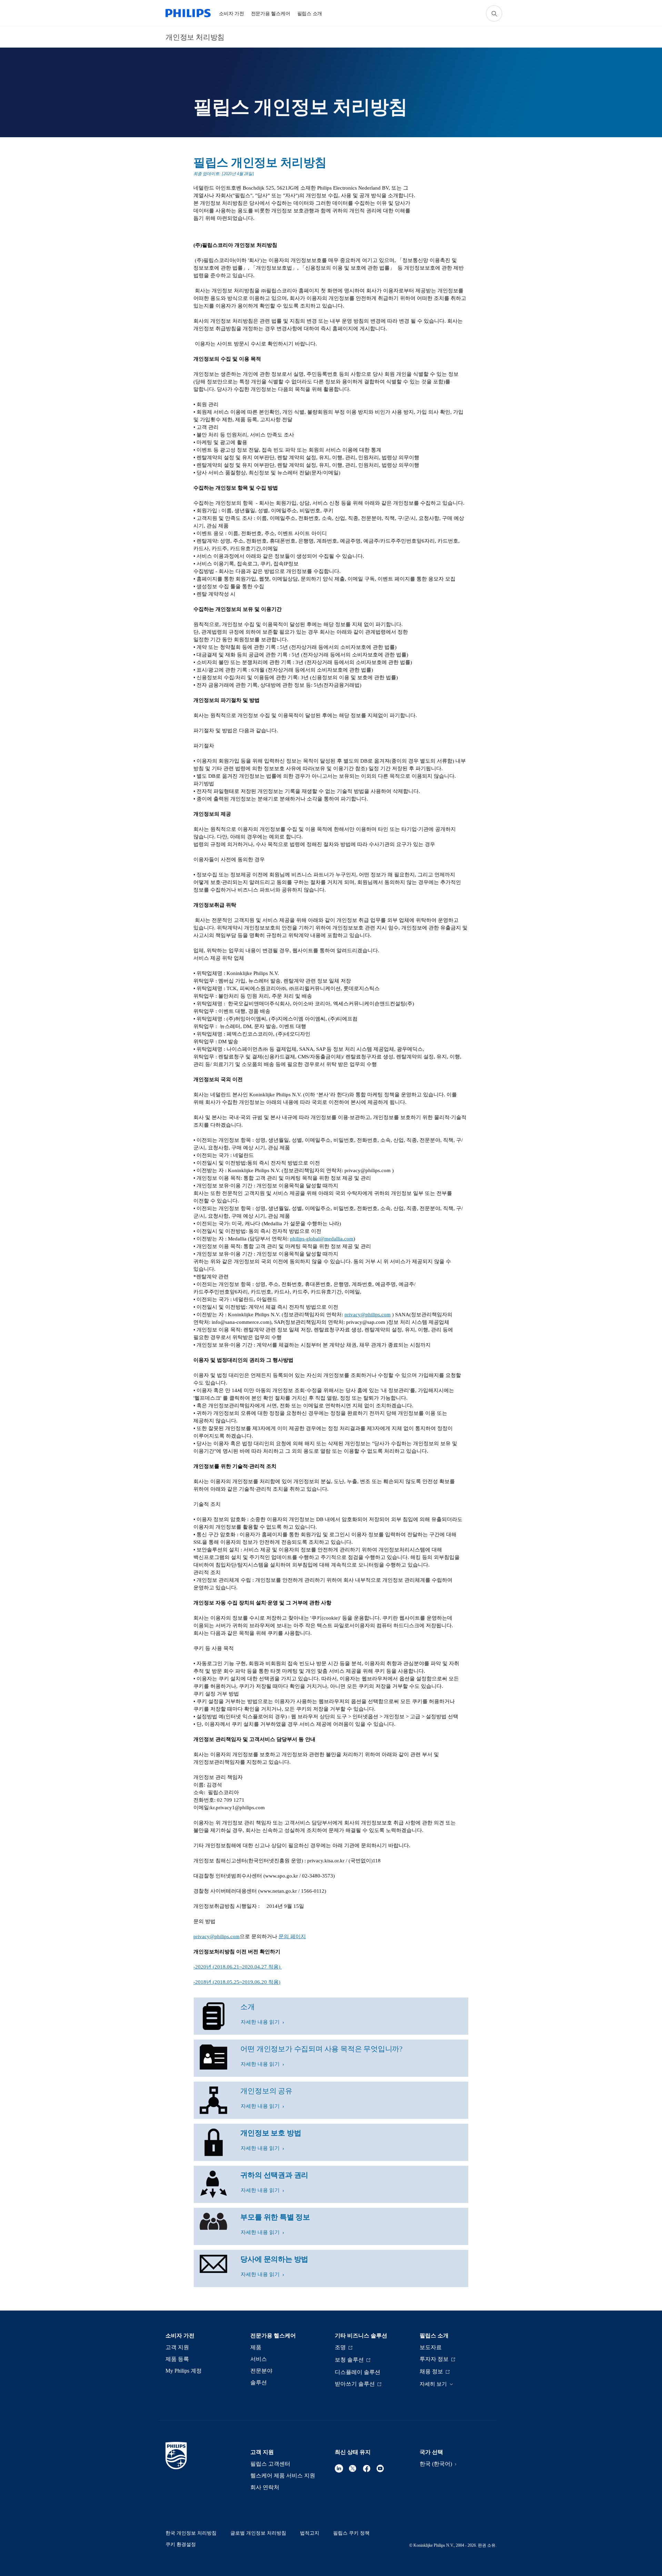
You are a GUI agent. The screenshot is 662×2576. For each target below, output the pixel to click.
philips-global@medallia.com (322, 1239)
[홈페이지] (188, 13)
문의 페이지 (292, 1936)
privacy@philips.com (368, 1315)
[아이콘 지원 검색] (494, 13)
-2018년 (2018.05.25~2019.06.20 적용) (237, 1982)
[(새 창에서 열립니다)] (339, 2468)
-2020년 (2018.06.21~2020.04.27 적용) (238, 1967)
